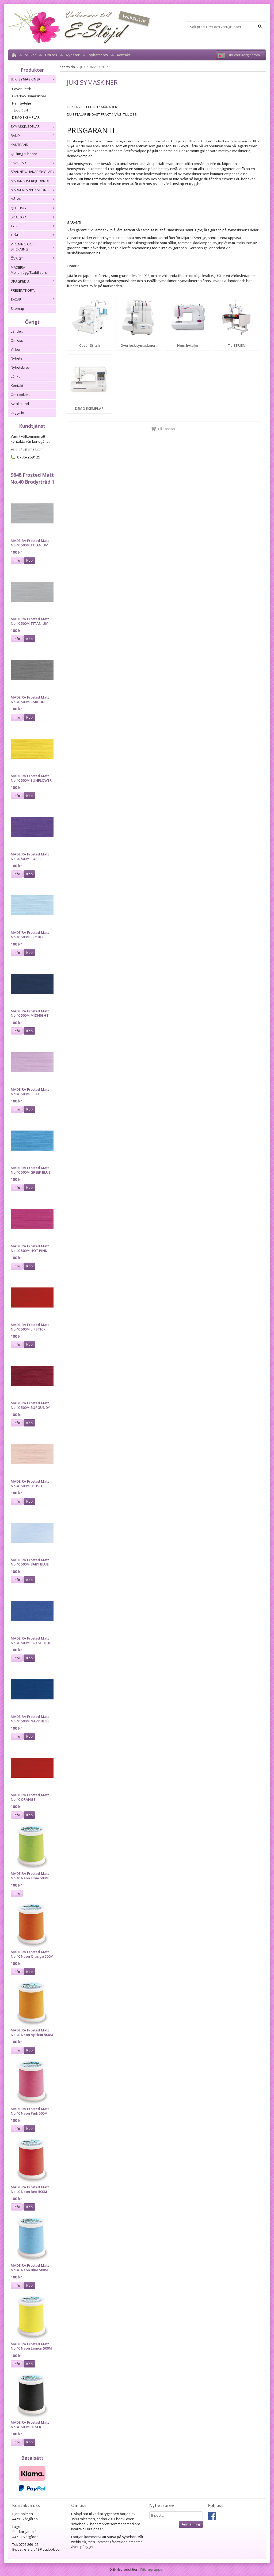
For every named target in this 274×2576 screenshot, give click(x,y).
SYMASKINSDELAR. (26, 126)
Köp (29, 560)
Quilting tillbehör (24, 154)
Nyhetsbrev (98, 55)
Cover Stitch (22, 89)
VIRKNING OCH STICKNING (22, 247)
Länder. (17, 331)
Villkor (31, 55)
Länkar (16, 376)
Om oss (51, 55)
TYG (14, 226)
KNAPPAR (18, 163)
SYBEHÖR (18, 217)
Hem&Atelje (22, 103)
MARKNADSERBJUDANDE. (31, 181)
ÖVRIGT (17, 258)
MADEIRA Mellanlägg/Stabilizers (29, 270)
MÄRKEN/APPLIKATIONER (31, 190)
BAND (15, 136)
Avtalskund (20, 404)
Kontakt (123, 55)
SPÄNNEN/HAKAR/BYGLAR (32, 172)
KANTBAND (20, 145)
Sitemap (17, 308)
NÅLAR (16, 199)
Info (17, 560)
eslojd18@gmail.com (27, 449)
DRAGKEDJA (20, 281)
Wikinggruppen (152, 2569)
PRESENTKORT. (23, 290)
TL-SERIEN (20, 110)
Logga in (17, 412)
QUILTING (18, 208)
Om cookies (20, 395)
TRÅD (15, 235)
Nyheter (73, 55)
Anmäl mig (191, 2524)
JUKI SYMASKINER (26, 79)
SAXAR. (16, 299)
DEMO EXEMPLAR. (26, 117)
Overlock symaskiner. (30, 96)
